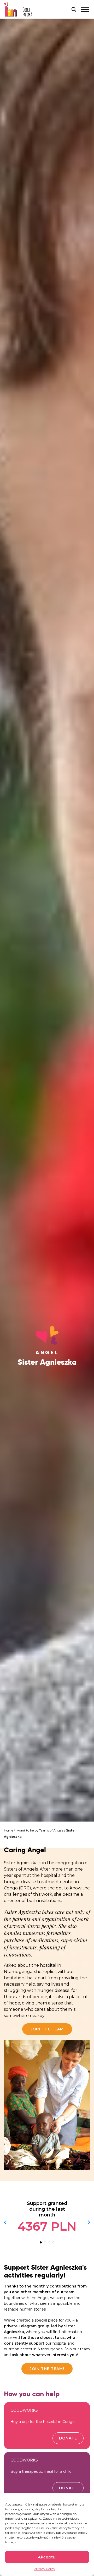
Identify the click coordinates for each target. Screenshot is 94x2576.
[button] (41, 2242)
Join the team (47, 2029)
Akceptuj (47, 2557)
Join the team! (47, 2369)
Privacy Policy (44, 2569)
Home (8, 1830)
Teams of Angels (51, 1830)
